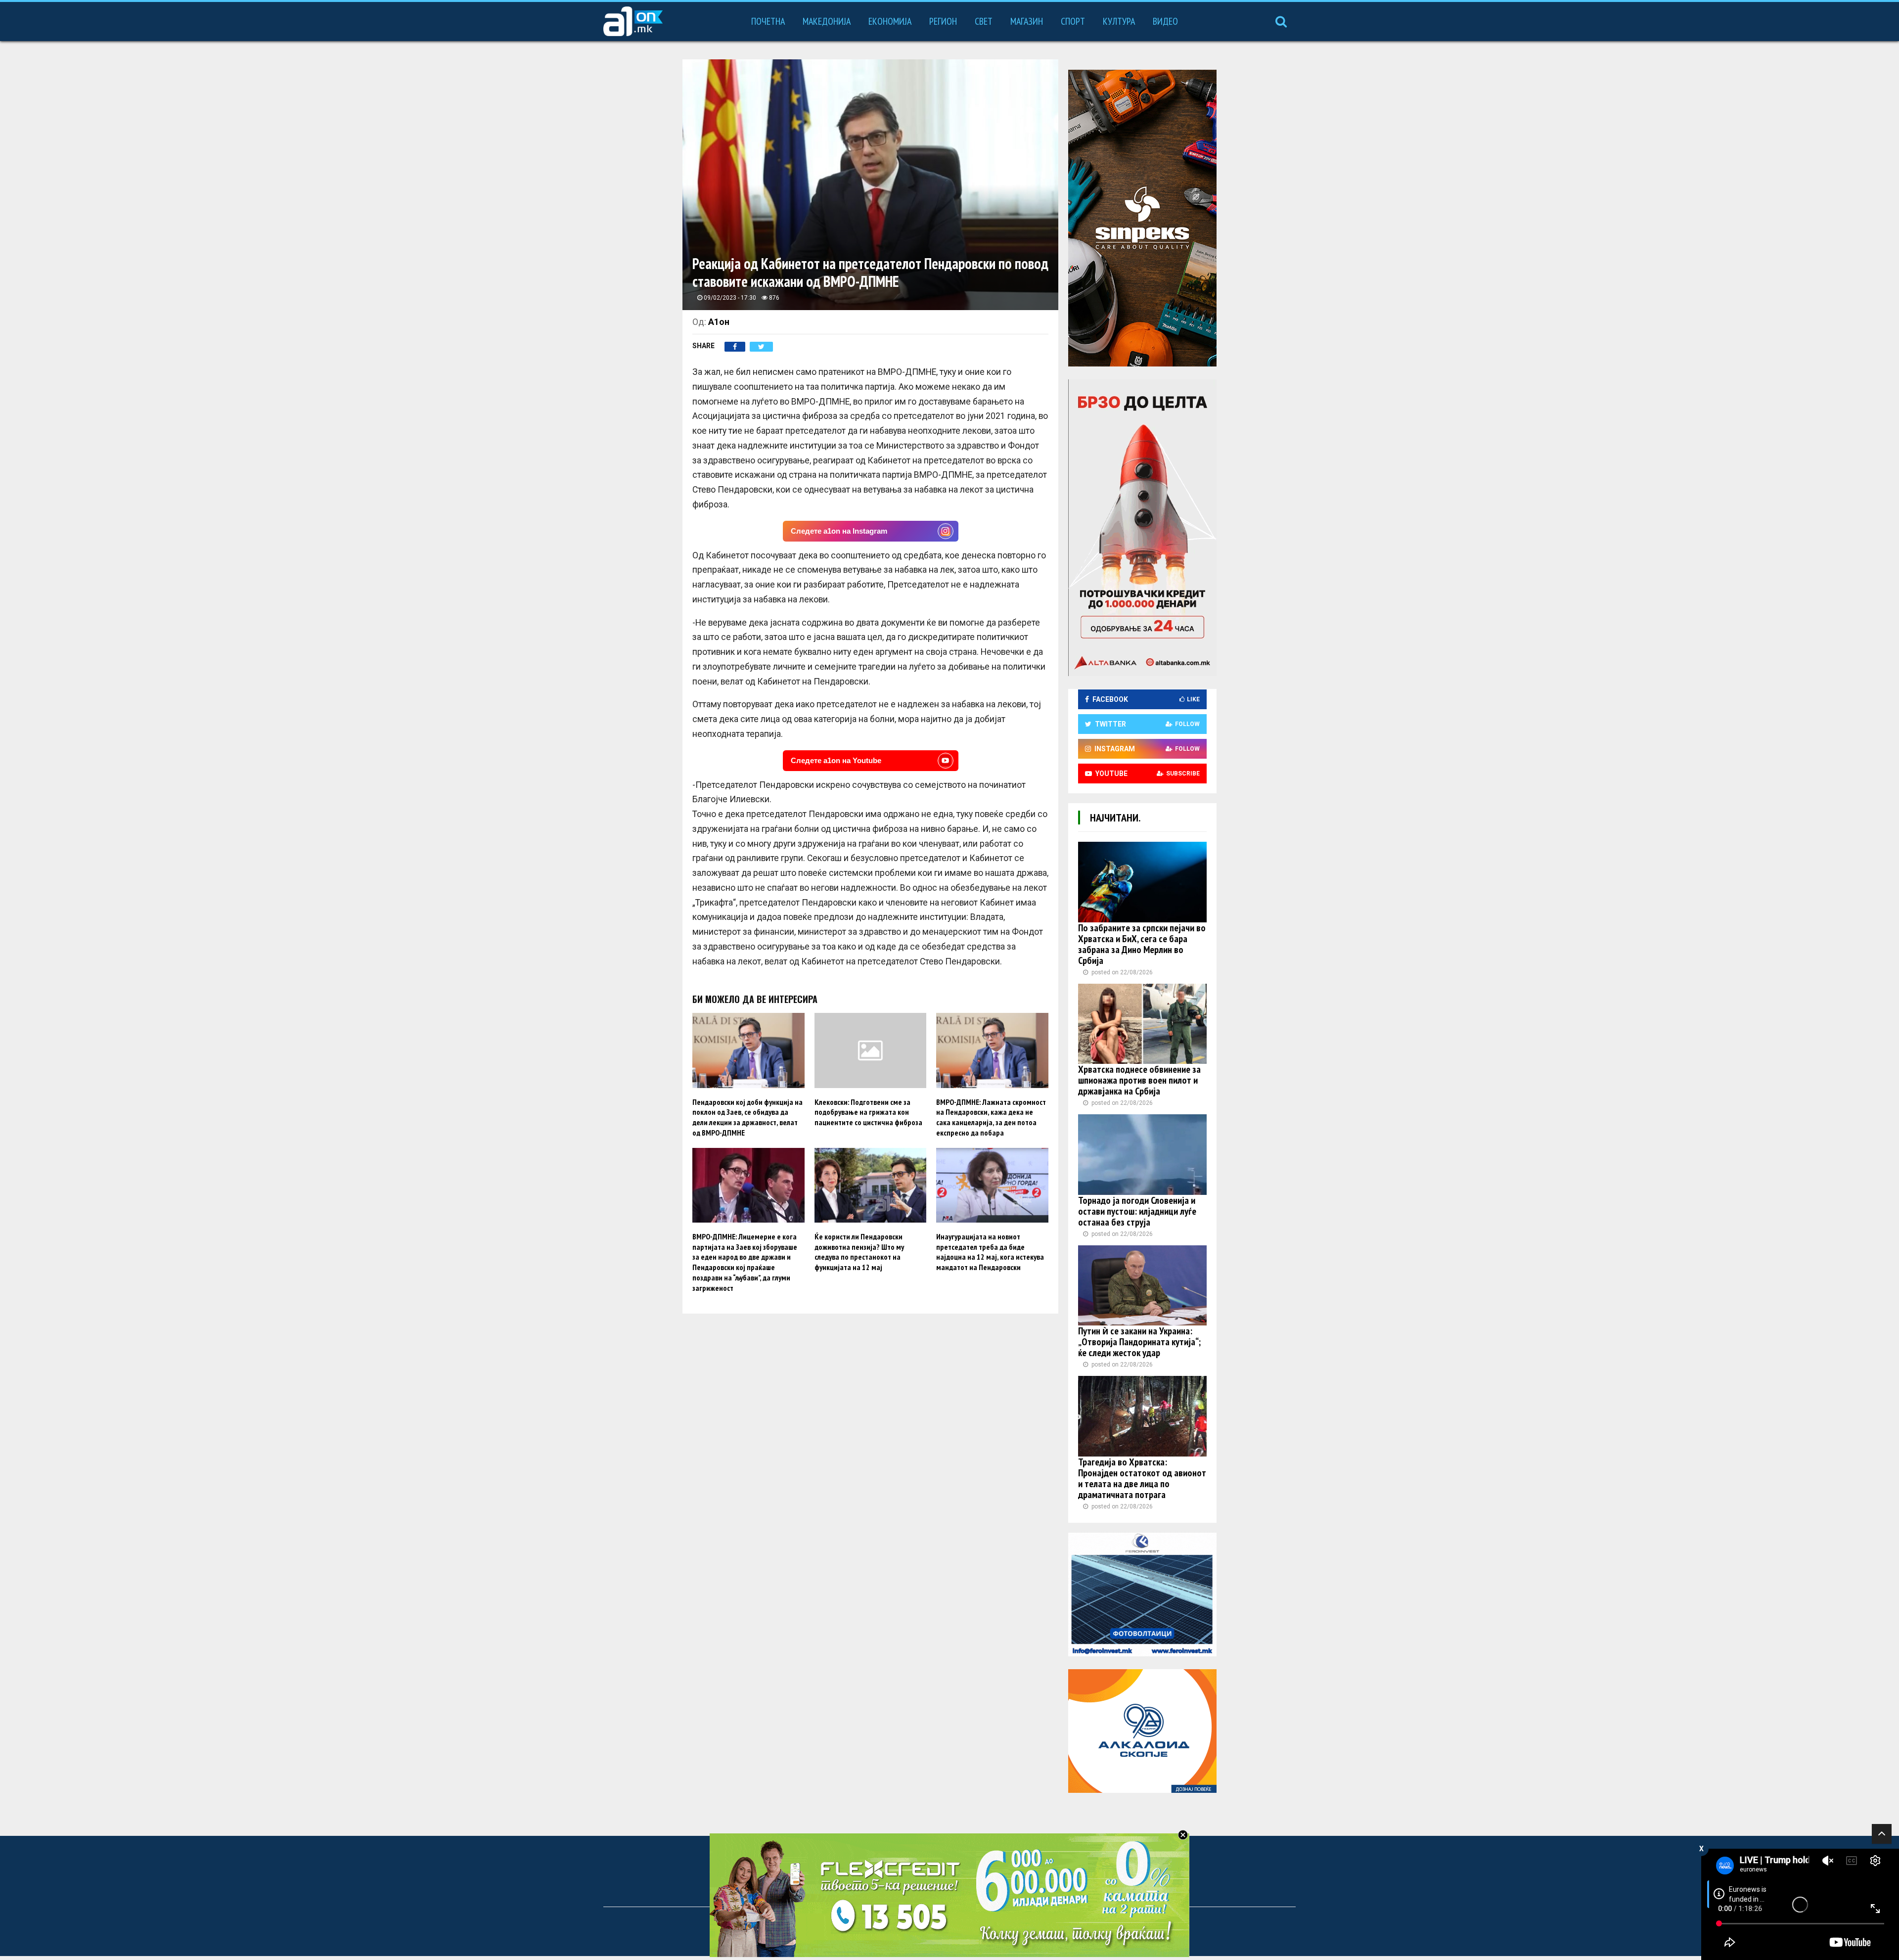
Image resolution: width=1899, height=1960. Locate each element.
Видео (1165, 21)
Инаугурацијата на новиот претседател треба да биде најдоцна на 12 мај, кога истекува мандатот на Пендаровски (990, 1252)
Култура (1119, 21)
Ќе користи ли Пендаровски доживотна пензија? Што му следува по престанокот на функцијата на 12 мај (859, 1252)
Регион (943, 21)
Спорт (1073, 21)
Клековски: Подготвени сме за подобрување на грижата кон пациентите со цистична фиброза (868, 1112)
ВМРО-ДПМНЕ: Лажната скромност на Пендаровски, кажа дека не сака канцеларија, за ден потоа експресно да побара (991, 1117)
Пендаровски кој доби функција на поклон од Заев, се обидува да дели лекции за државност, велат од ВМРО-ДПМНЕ (747, 1117)
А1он (719, 322)
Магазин (1027, 21)
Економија (890, 21)
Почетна (768, 21)
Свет (984, 21)
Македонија (827, 21)
